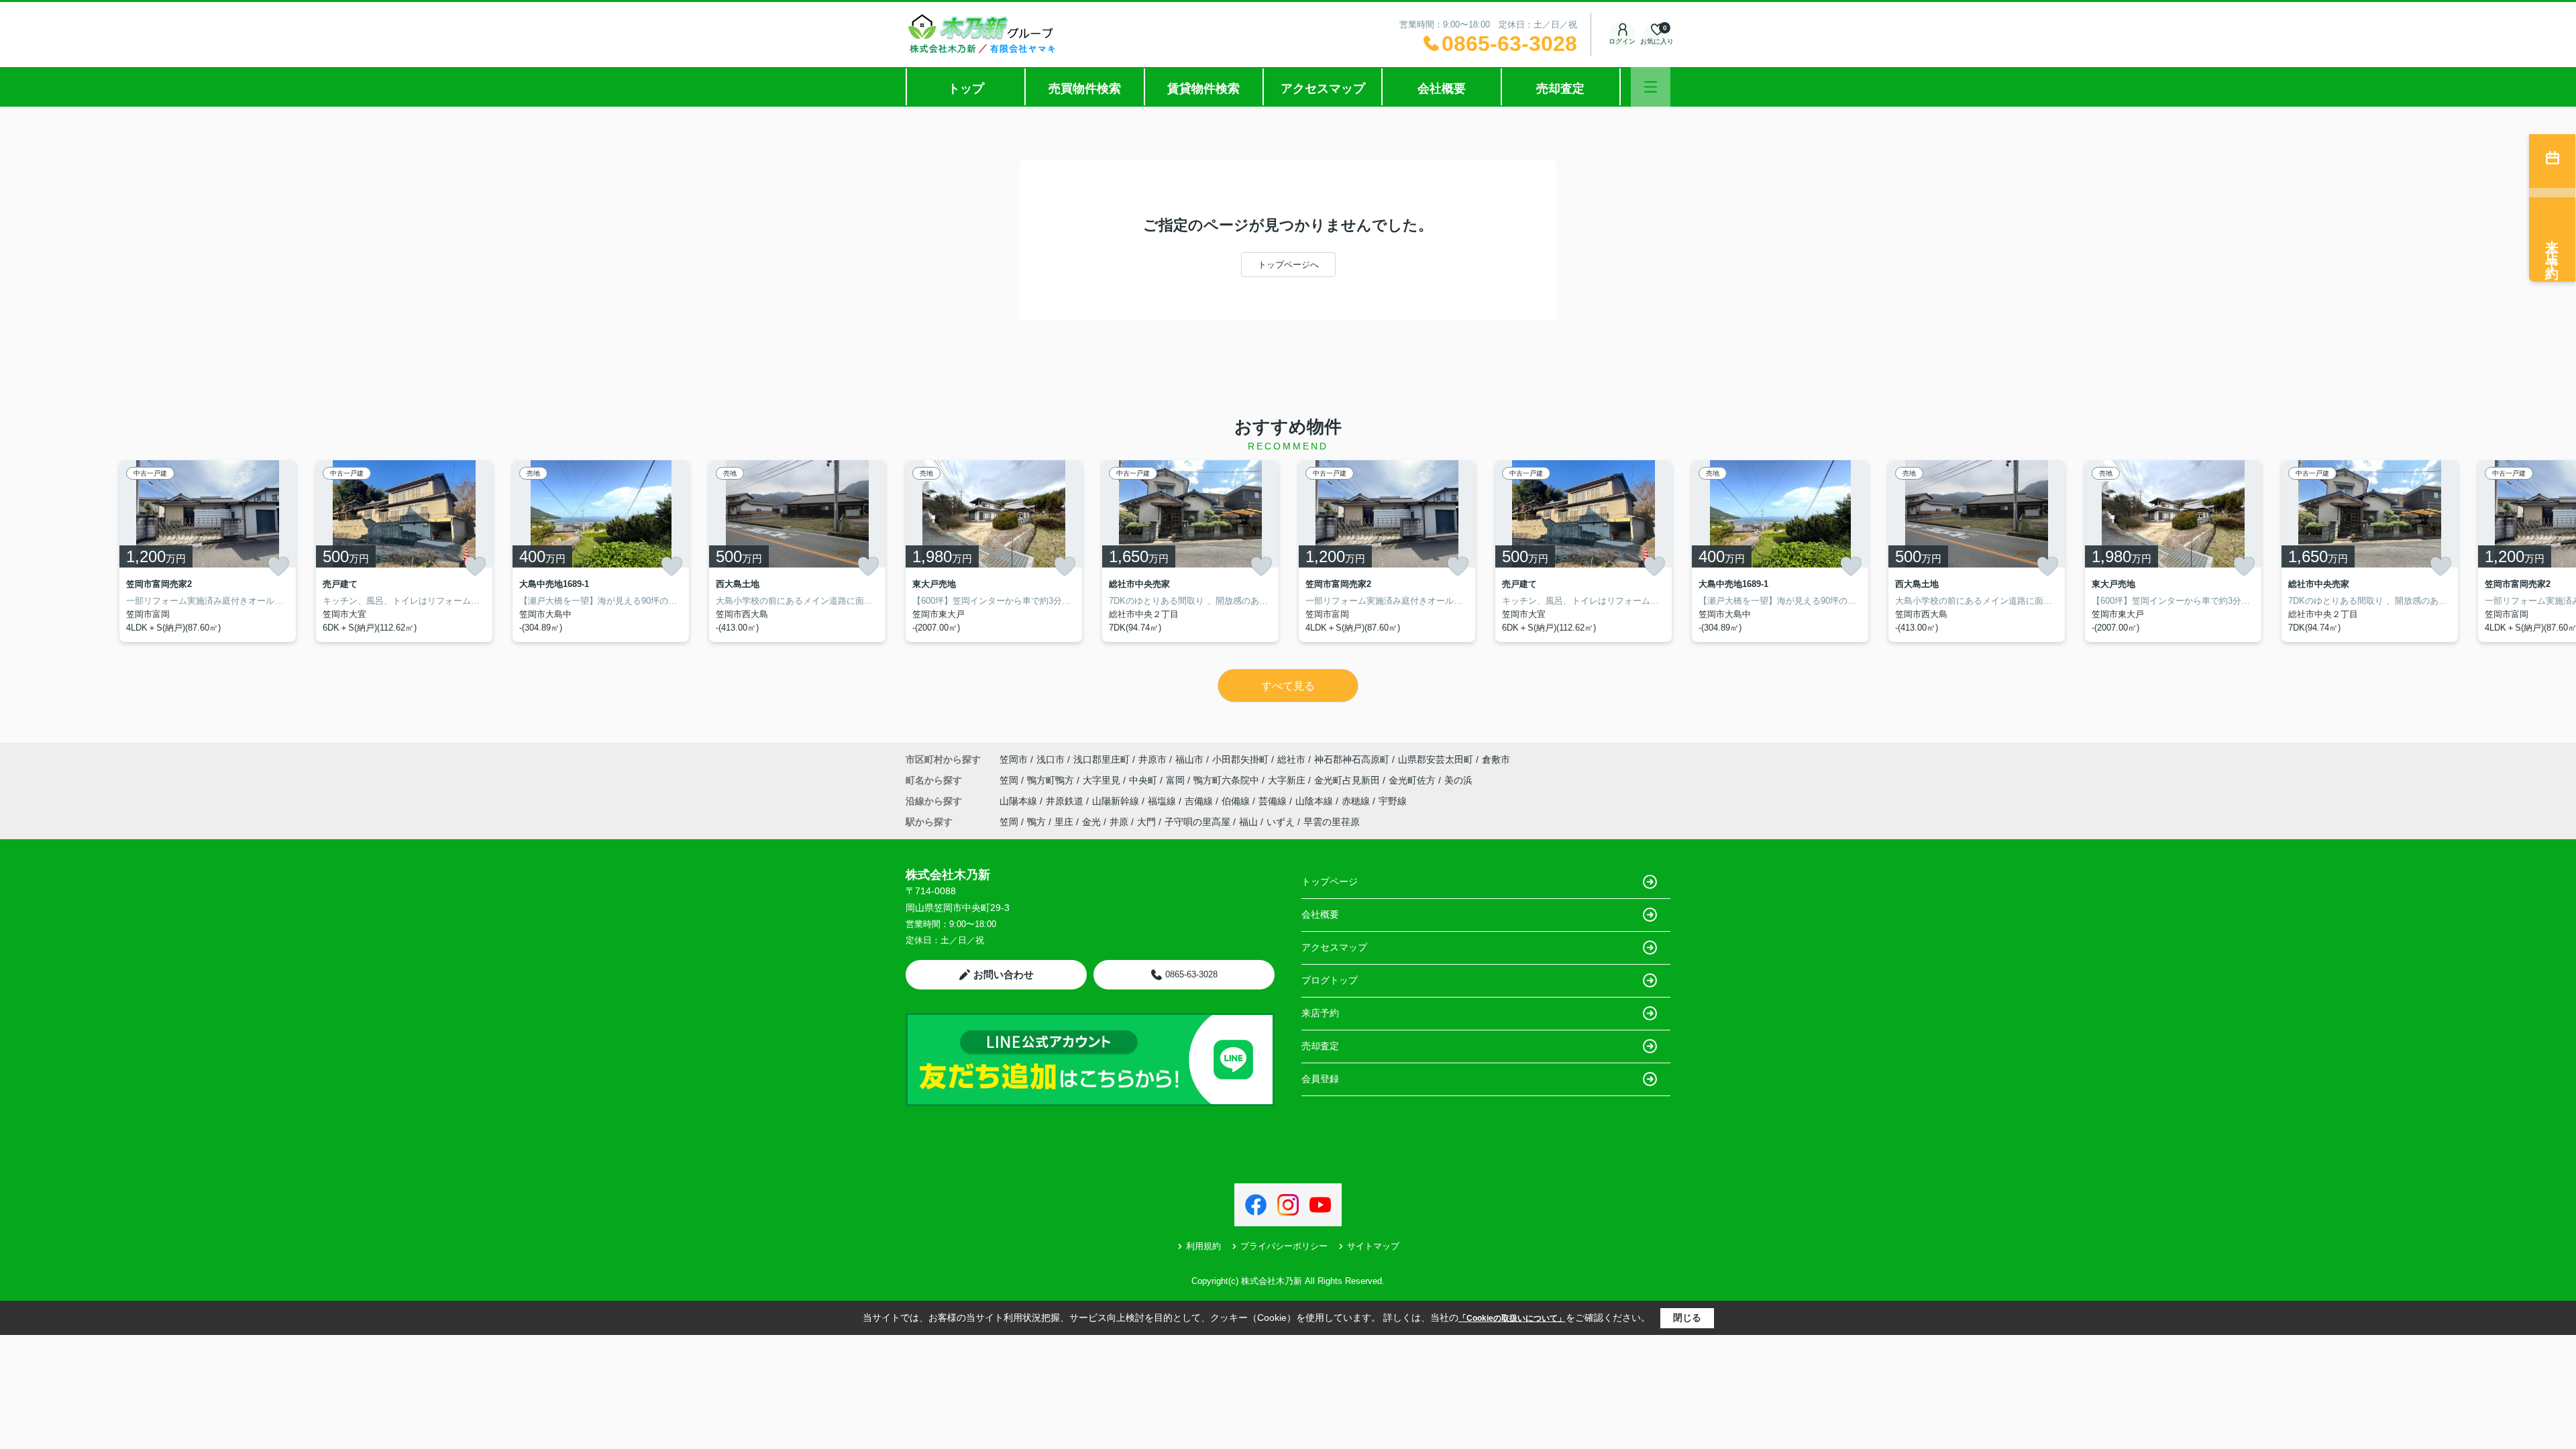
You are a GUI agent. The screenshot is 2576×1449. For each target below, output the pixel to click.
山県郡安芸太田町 (1436, 759)
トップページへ (1288, 265)
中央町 (1144, 780)
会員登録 (1320, 1079)
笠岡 (1010, 780)
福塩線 (1163, 801)
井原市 (1152, 759)
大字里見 (1103, 780)
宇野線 (1393, 801)
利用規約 (1203, 1246)
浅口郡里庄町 (1102, 759)
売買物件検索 (1085, 89)
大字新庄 (1288, 780)
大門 (1146, 822)
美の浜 (1458, 780)
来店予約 (1320, 1013)
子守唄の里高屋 (1197, 822)
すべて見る (1288, 686)
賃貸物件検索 (1203, 89)
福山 (1248, 822)
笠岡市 (1014, 759)
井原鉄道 (1066, 801)
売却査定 (1560, 89)
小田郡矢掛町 (1240, 759)
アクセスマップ (1323, 89)
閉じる (1687, 1318)
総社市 (1291, 759)
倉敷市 (1496, 759)
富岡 (1177, 780)
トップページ (1330, 881)
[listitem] (994, 551)
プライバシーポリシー (1284, 1246)
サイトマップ (1373, 1246)
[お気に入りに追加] (278, 566)
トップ (966, 89)
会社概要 (1442, 89)
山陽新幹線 (1117, 801)
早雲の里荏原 (1332, 822)
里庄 (1064, 822)
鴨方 (1036, 822)
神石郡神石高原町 (1352, 759)
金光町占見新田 (1348, 780)
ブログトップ (1330, 980)
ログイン (1622, 41)
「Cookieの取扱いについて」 (1512, 1318)
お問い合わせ (1004, 974)
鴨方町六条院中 (1228, 780)
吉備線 (1200, 801)
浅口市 (1051, 759)
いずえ (1281, 822)
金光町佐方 (1413, 780)
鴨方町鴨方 (1052, 780)
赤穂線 (1357, 801)
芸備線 (1274, 801)
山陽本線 (1020, 801)
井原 (1119, 822)
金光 (1091, 822)
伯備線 (1237, 801)
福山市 (1189, 759)
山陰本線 (1316, 801)
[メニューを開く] (1651, 87)
